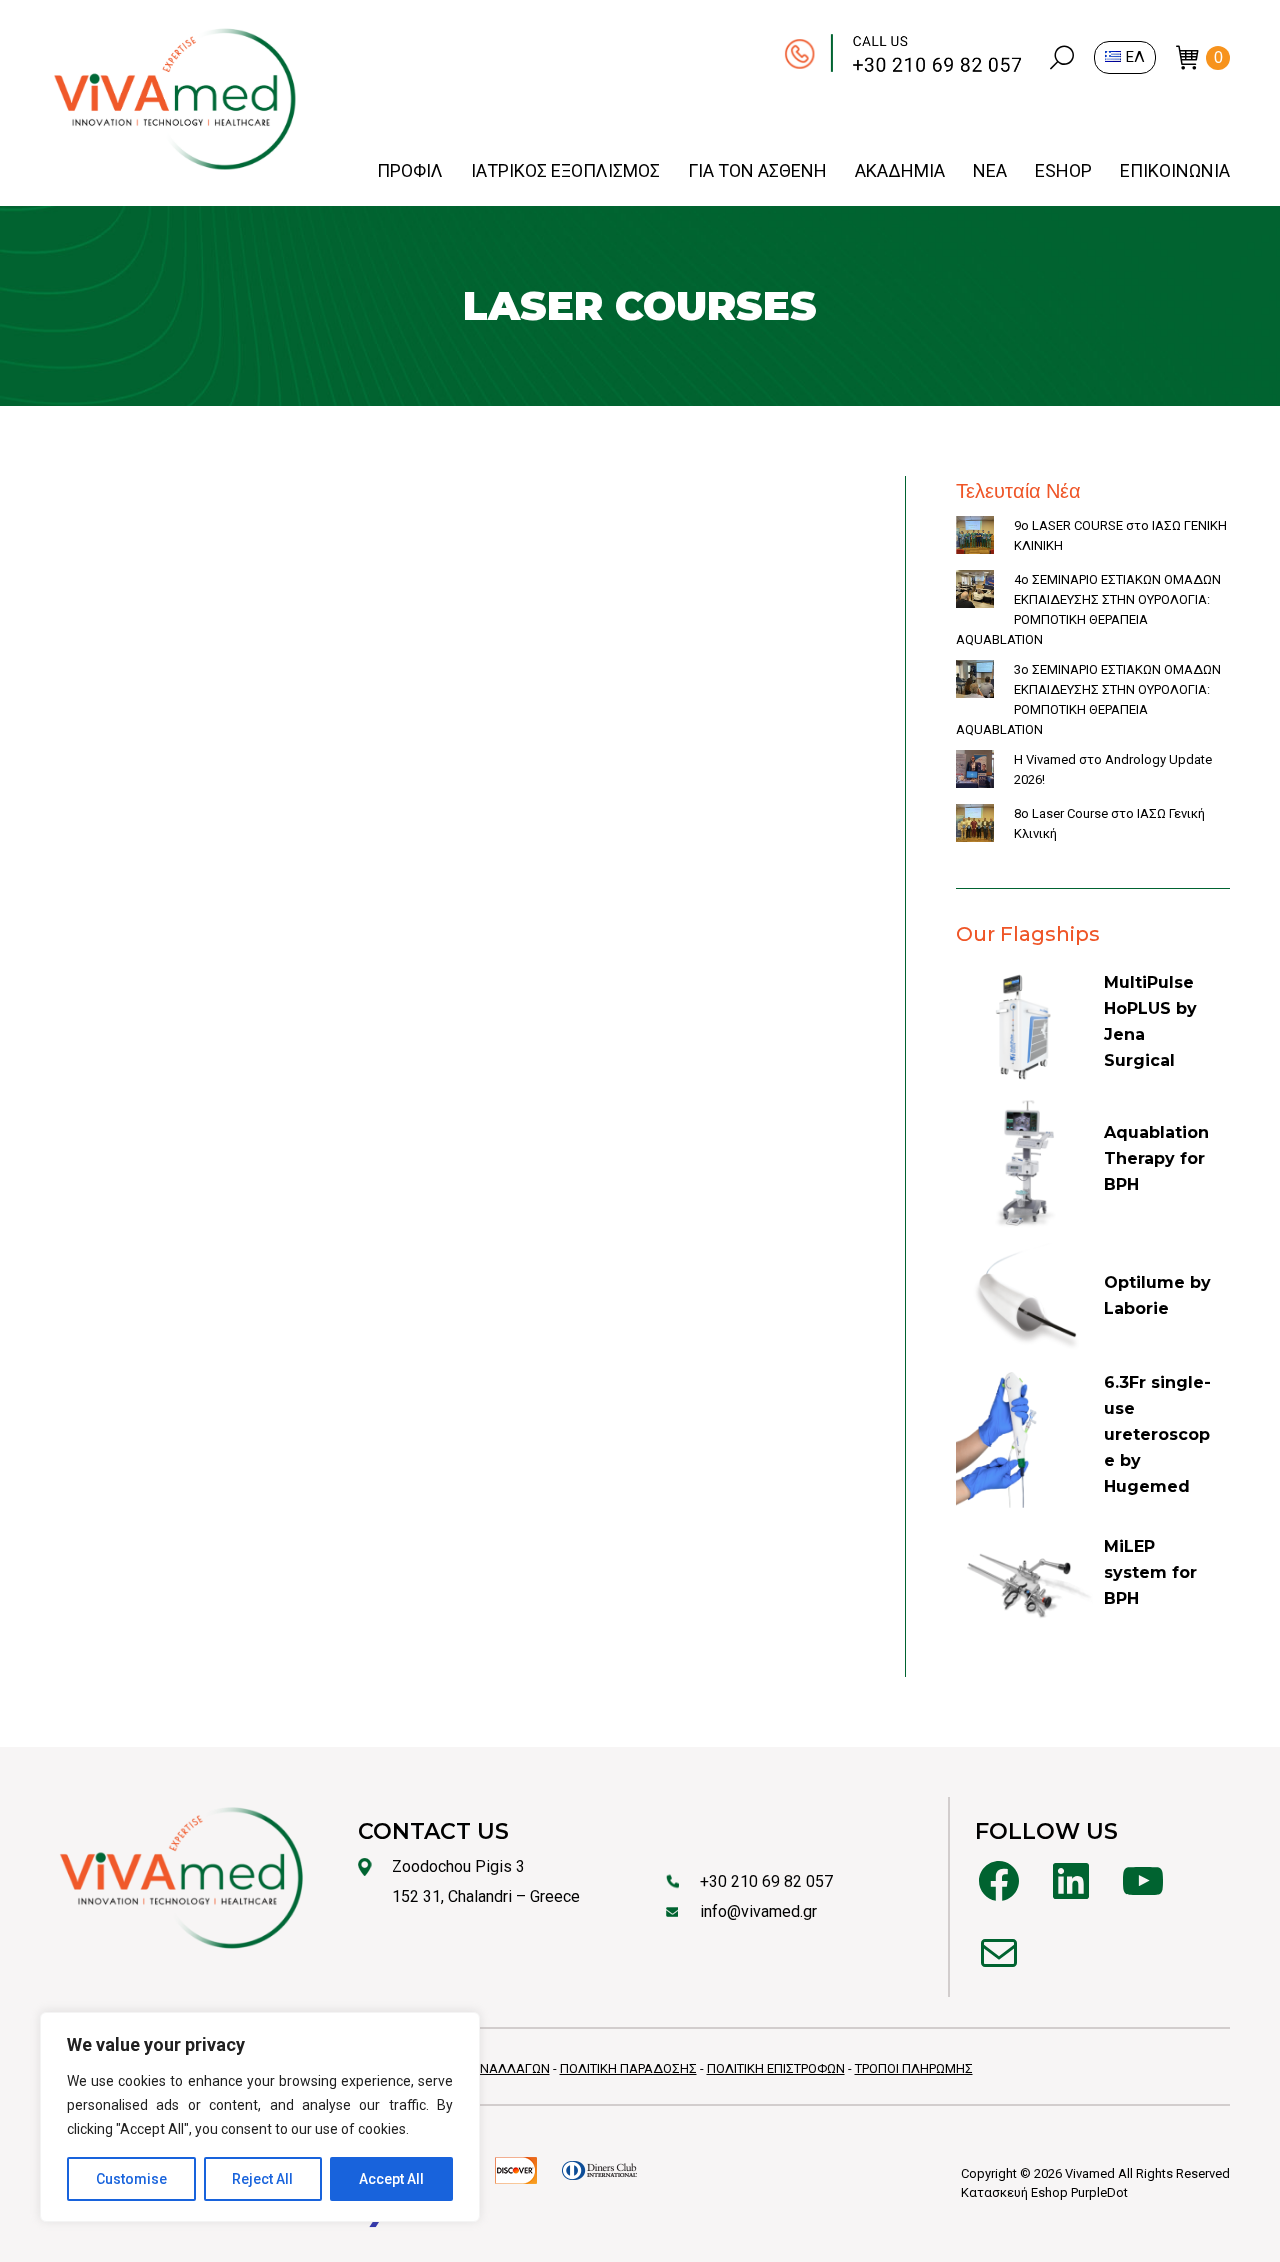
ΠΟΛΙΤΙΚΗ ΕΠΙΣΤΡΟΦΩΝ (776, 2068)
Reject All (262, 2179)
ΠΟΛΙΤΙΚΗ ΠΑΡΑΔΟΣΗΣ (628, 2068)
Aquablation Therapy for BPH (1156, 1158)
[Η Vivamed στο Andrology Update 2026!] (975, 772)
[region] (260, 2117)
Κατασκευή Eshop (1014, 2192)
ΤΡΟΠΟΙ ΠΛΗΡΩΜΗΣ (914, 2068)
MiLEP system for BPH (1150, 1572)
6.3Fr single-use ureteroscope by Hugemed (1157, 1434)
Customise (131, 2179)
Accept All (391, 2179)
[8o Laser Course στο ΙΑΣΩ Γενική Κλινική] (975, 826)
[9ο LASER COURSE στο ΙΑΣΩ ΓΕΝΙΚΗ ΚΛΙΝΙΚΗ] (975, 538)
